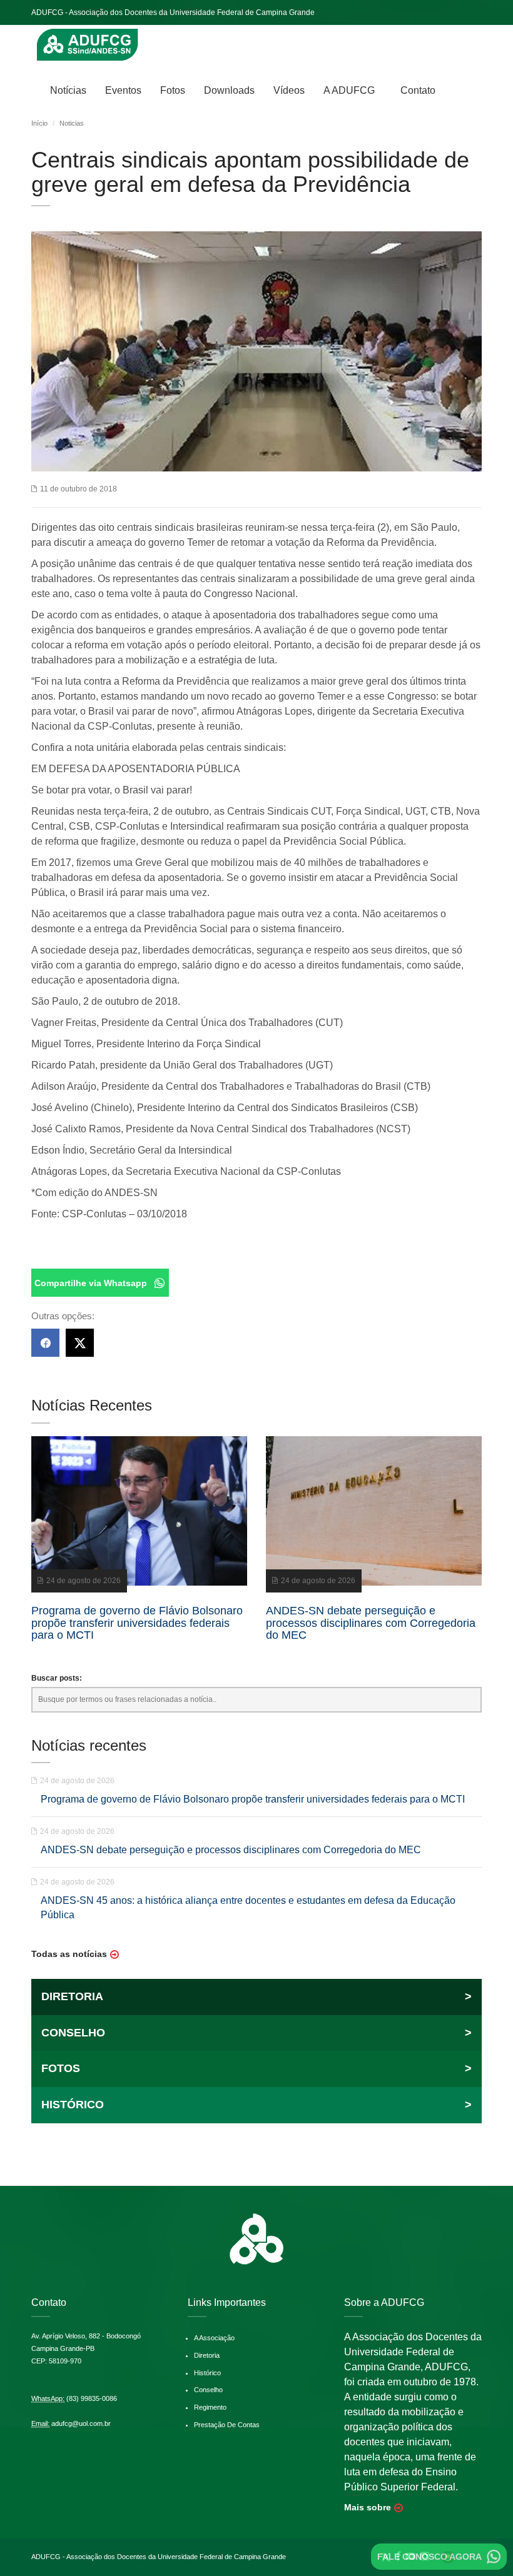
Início (39, 123)
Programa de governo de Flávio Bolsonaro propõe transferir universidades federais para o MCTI (253, 1799)
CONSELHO (256, 2033)
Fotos (173, 90)
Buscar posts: (57, 1678)
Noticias (72, 123)
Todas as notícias (69, 1954)
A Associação (214, 2338)
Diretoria (207, 2355)
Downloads (229, 90)
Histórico (207, 2373)
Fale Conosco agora (429, 2557)
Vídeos (289, 90)
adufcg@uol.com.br (81, 2423)
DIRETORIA (256, 1996)
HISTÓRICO (256, 2105)
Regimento (210, 2407)
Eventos (123, 90)
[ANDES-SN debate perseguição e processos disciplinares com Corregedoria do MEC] (374, 1511)
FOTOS (256, 2068)
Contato (418, 90)
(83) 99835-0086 (92, 2398)
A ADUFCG (349, 90)
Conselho (208, 2390)
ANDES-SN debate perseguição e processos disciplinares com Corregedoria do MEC (231, 1850)
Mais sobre (368, 2507)
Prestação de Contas (227, 2425)
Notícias (68, 90)
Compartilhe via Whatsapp (91, 1283)
